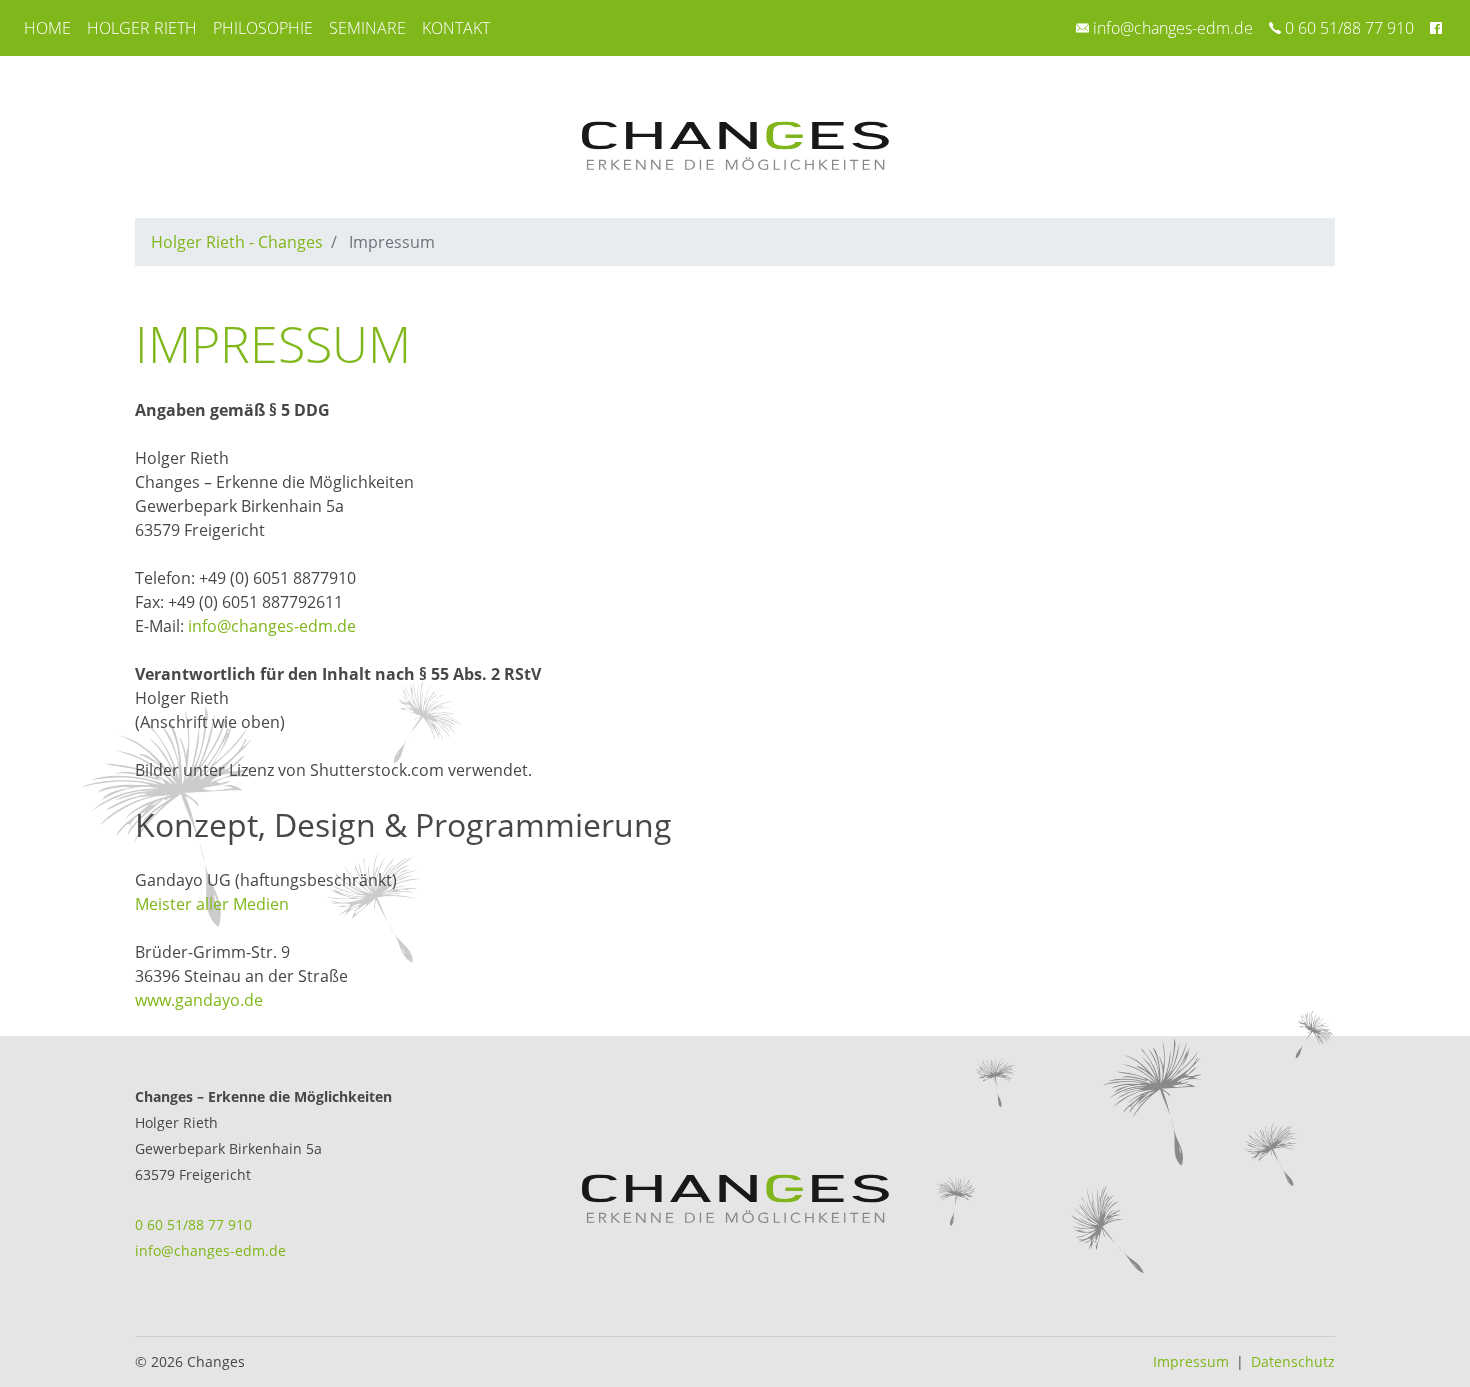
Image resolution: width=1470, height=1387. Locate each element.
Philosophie (263, 28)
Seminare (367, 28)
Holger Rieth (142, 28)
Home (47, 28)
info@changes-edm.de (1173, 28)
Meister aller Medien (212, 904)
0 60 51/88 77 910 (1349, 28)
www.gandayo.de (199, 1000)
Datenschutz (1293, 1361)
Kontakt (456, 28)
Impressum (1191, 1361)
